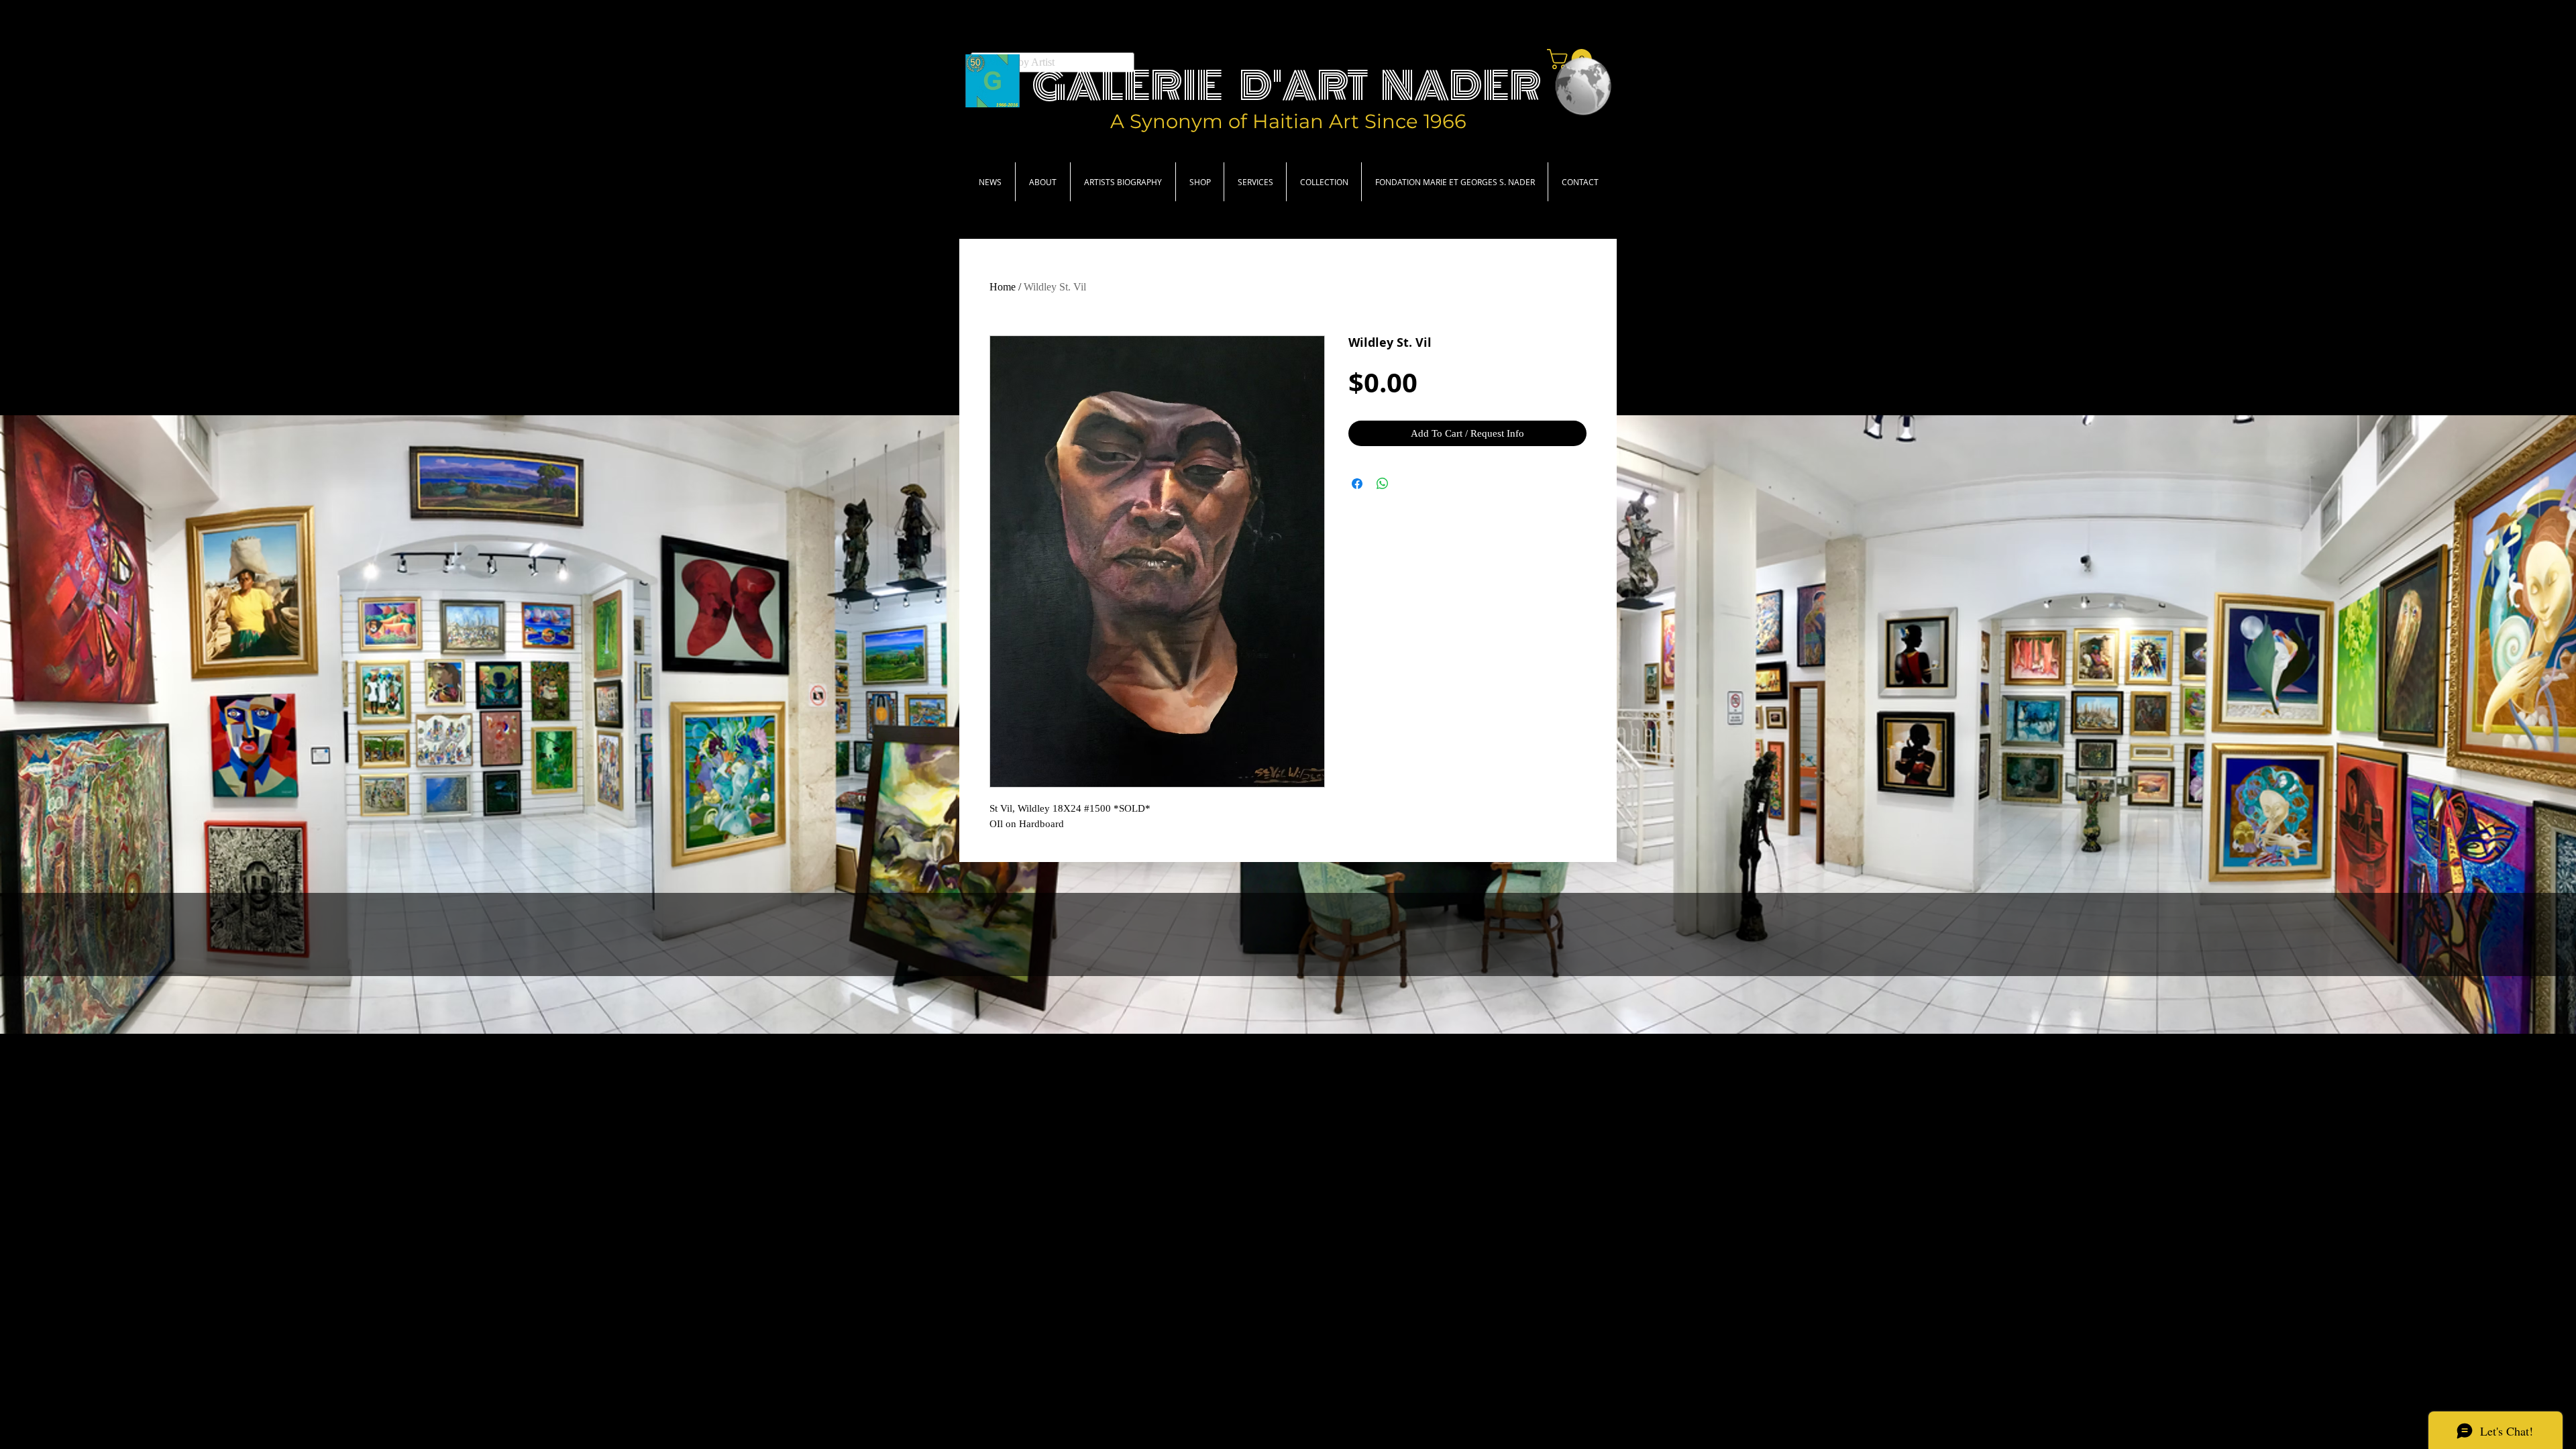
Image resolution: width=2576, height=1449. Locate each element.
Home (1003, 287)
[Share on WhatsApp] (1383, 484)
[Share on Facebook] (1357, 484)
